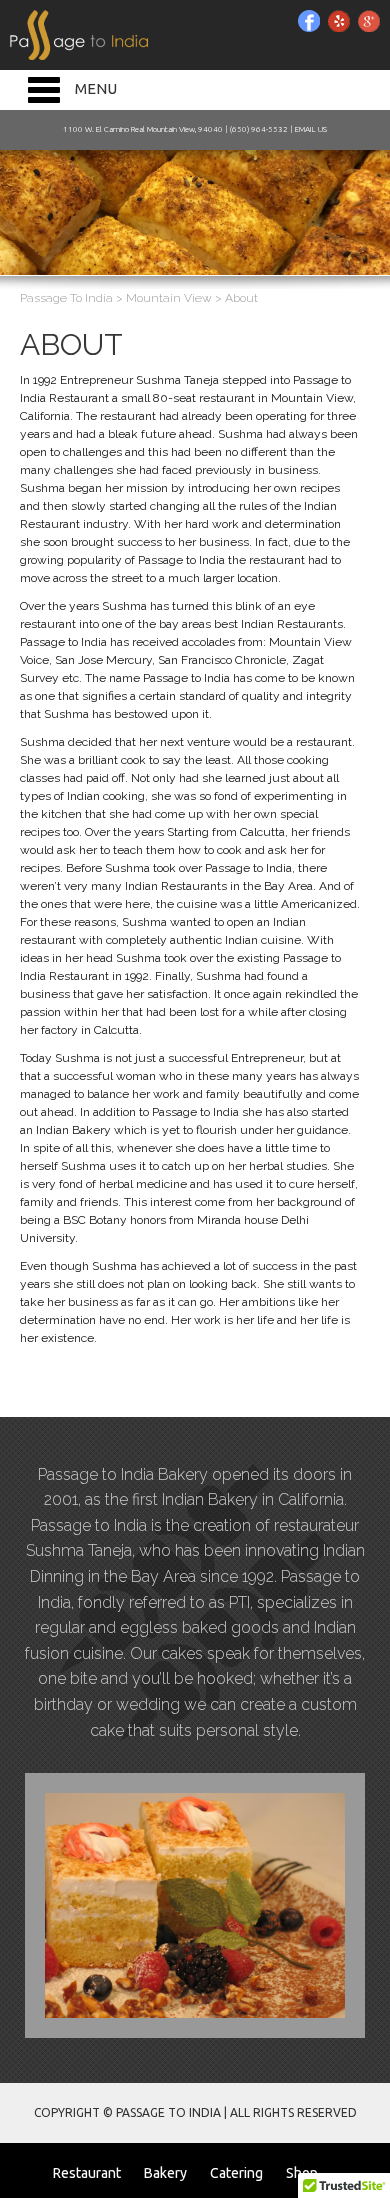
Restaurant (87, 2173)
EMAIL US (311, 129)
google (369, 21)
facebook (309, 21)
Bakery (165, 2173)
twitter (339, 21)
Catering (236, 2173)
